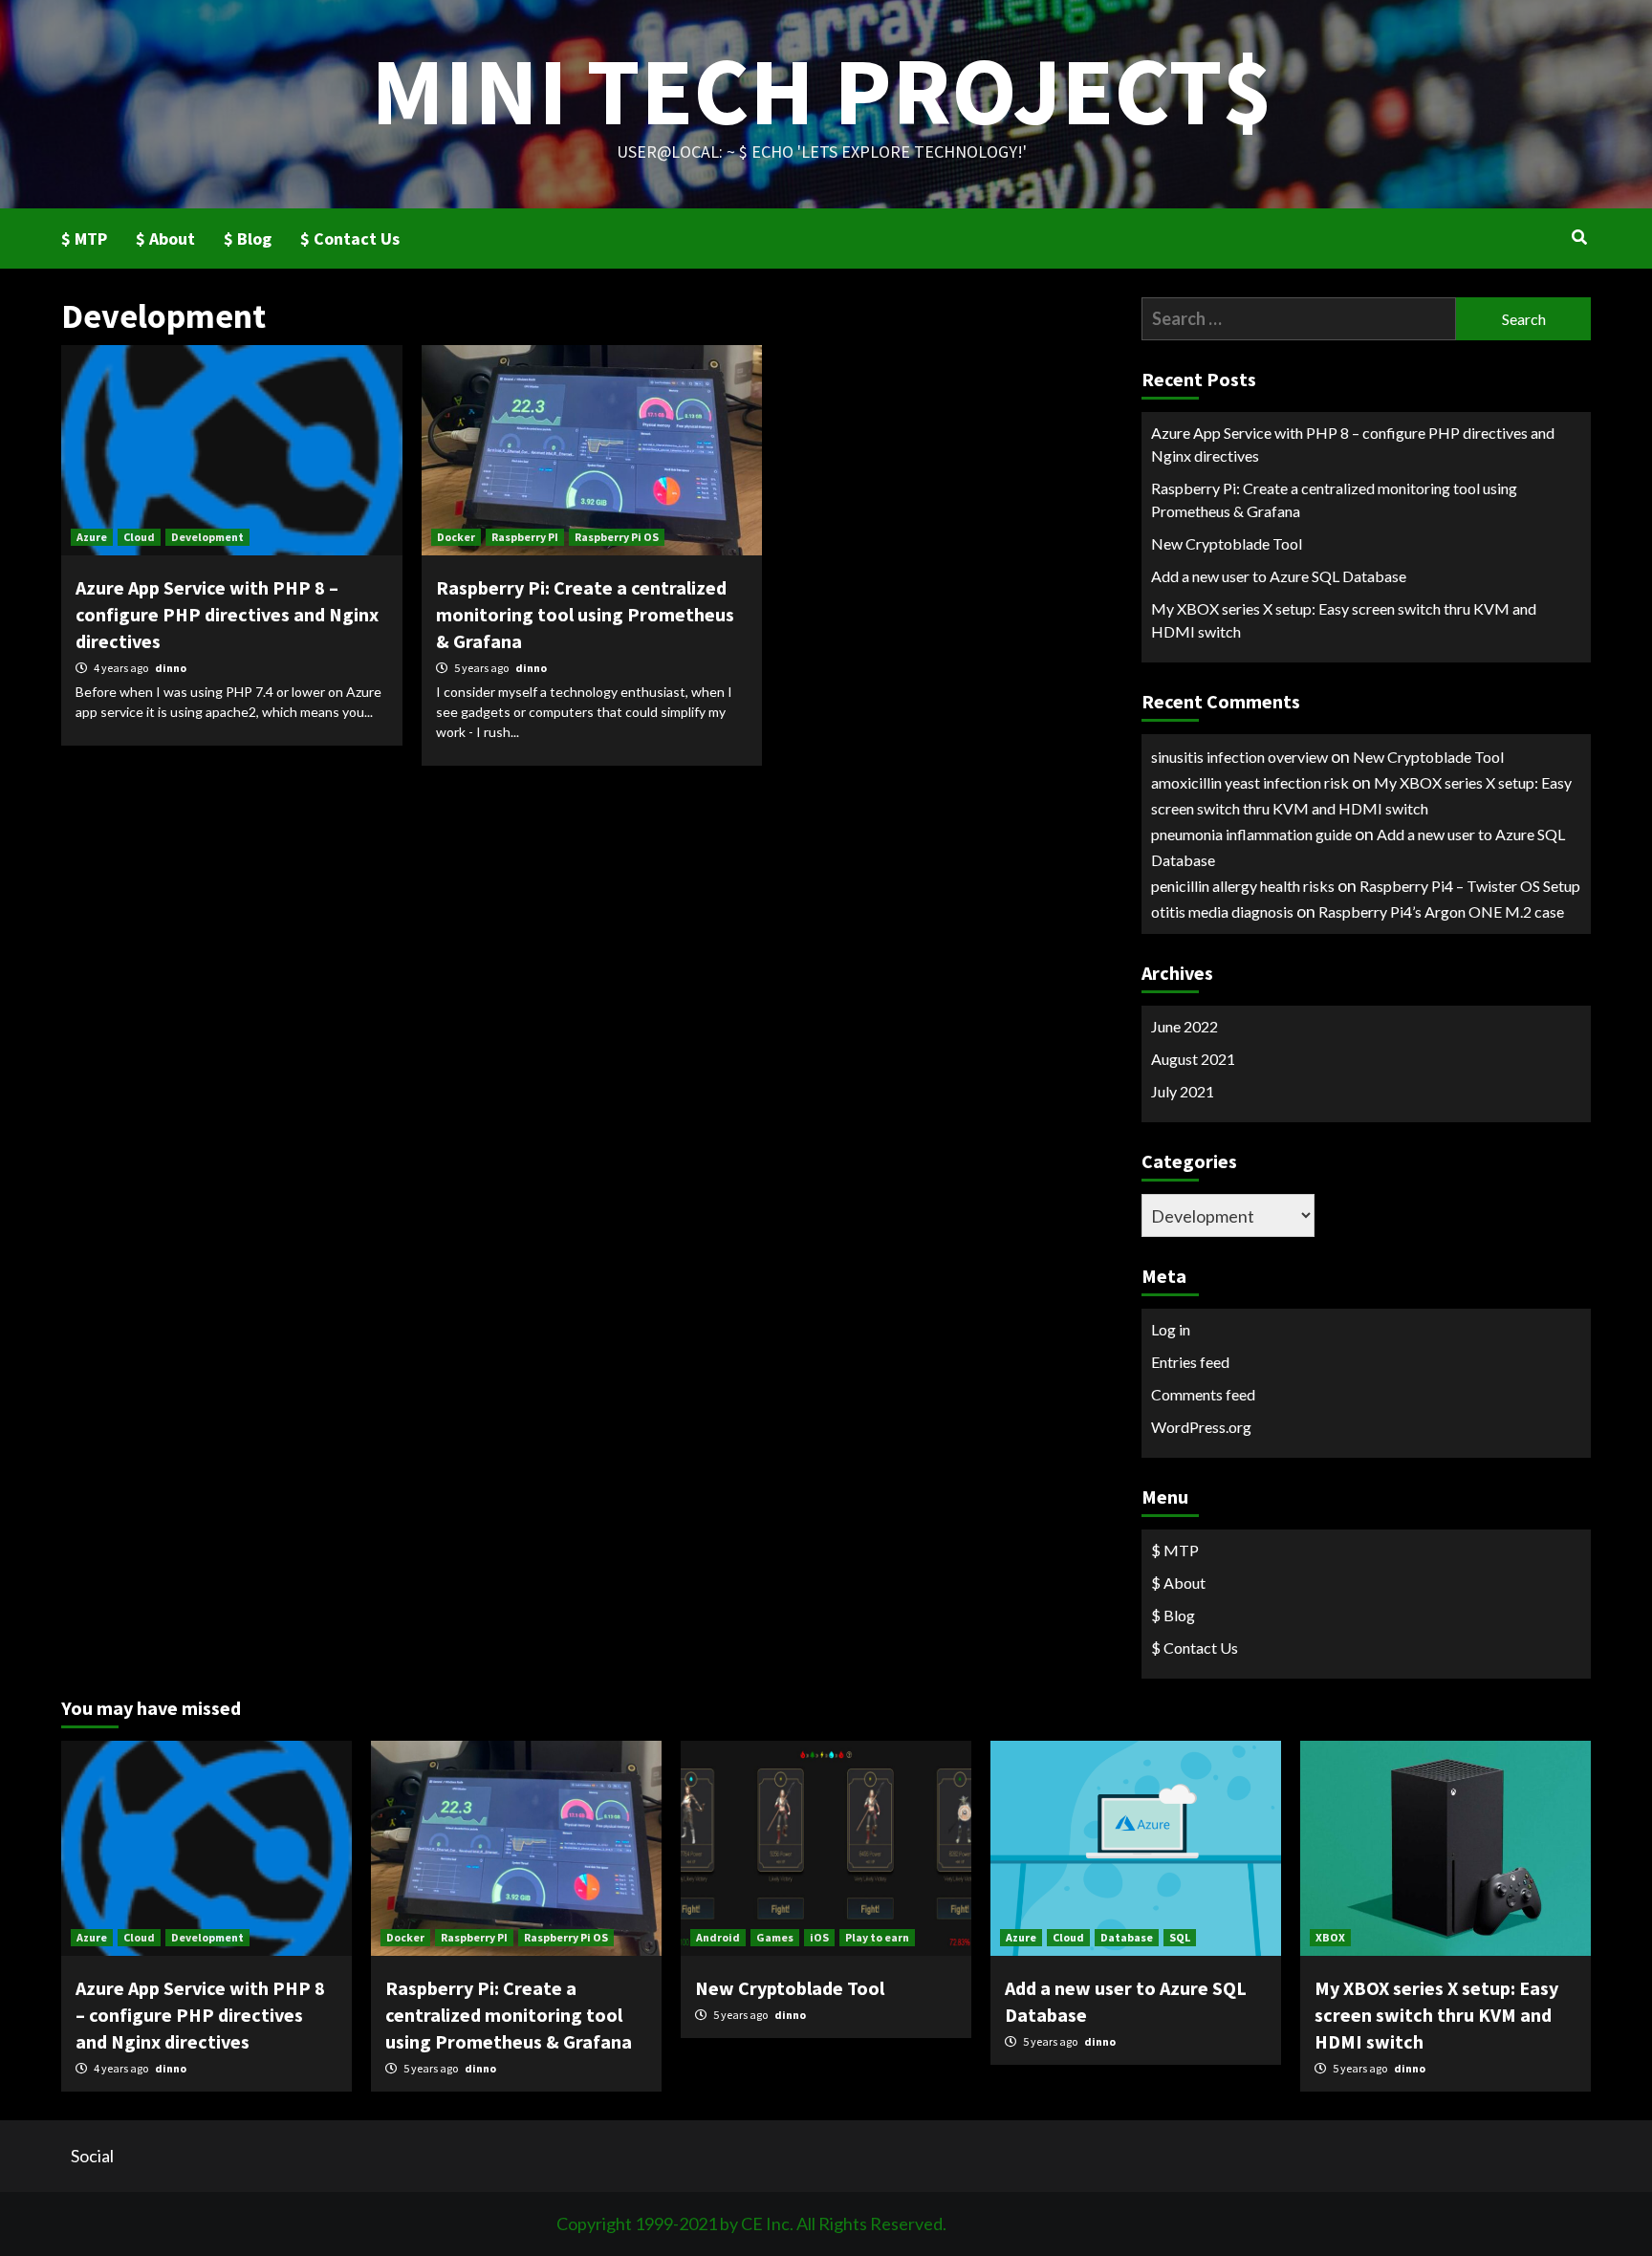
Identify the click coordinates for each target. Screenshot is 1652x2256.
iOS (819, 1937)
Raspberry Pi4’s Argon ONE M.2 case (1441, 911)
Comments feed (1203, 1394)
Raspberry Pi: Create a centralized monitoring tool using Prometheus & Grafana (585, 614)
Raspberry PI (525, 537)
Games (775, 1937)
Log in (1171, 1329)
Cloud (139, 537)
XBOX (1330, 1937)
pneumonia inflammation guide (1251, 834)
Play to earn (877, 1937)
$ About (165, 239)
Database (1127, 1937)
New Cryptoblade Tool (1227, 543)
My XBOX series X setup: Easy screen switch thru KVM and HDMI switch (1344, 620)
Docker (456, 537)
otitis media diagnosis (1222, 911)
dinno (171, 668)
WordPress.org (1201, 1427)
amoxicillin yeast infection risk (1250, 782)
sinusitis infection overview (1239, 757)
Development (207, 537)
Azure (92, 537)
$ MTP (84, 239)
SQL (1180, 1937)
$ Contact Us (350, 239)
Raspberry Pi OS (617, 537)
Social (92, 2156)
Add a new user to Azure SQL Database (1279, 576)
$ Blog (248, 239)
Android (718, 1937)
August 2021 (1193, 1059)
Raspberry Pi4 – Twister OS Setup (1470, 886)
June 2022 (1185, 1026)
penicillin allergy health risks (1243, 886)
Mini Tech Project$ (822, 90)
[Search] (1579, 237)
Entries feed (1190, 1362)
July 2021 (1183, 1091)
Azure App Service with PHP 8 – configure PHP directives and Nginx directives (227, 614)
